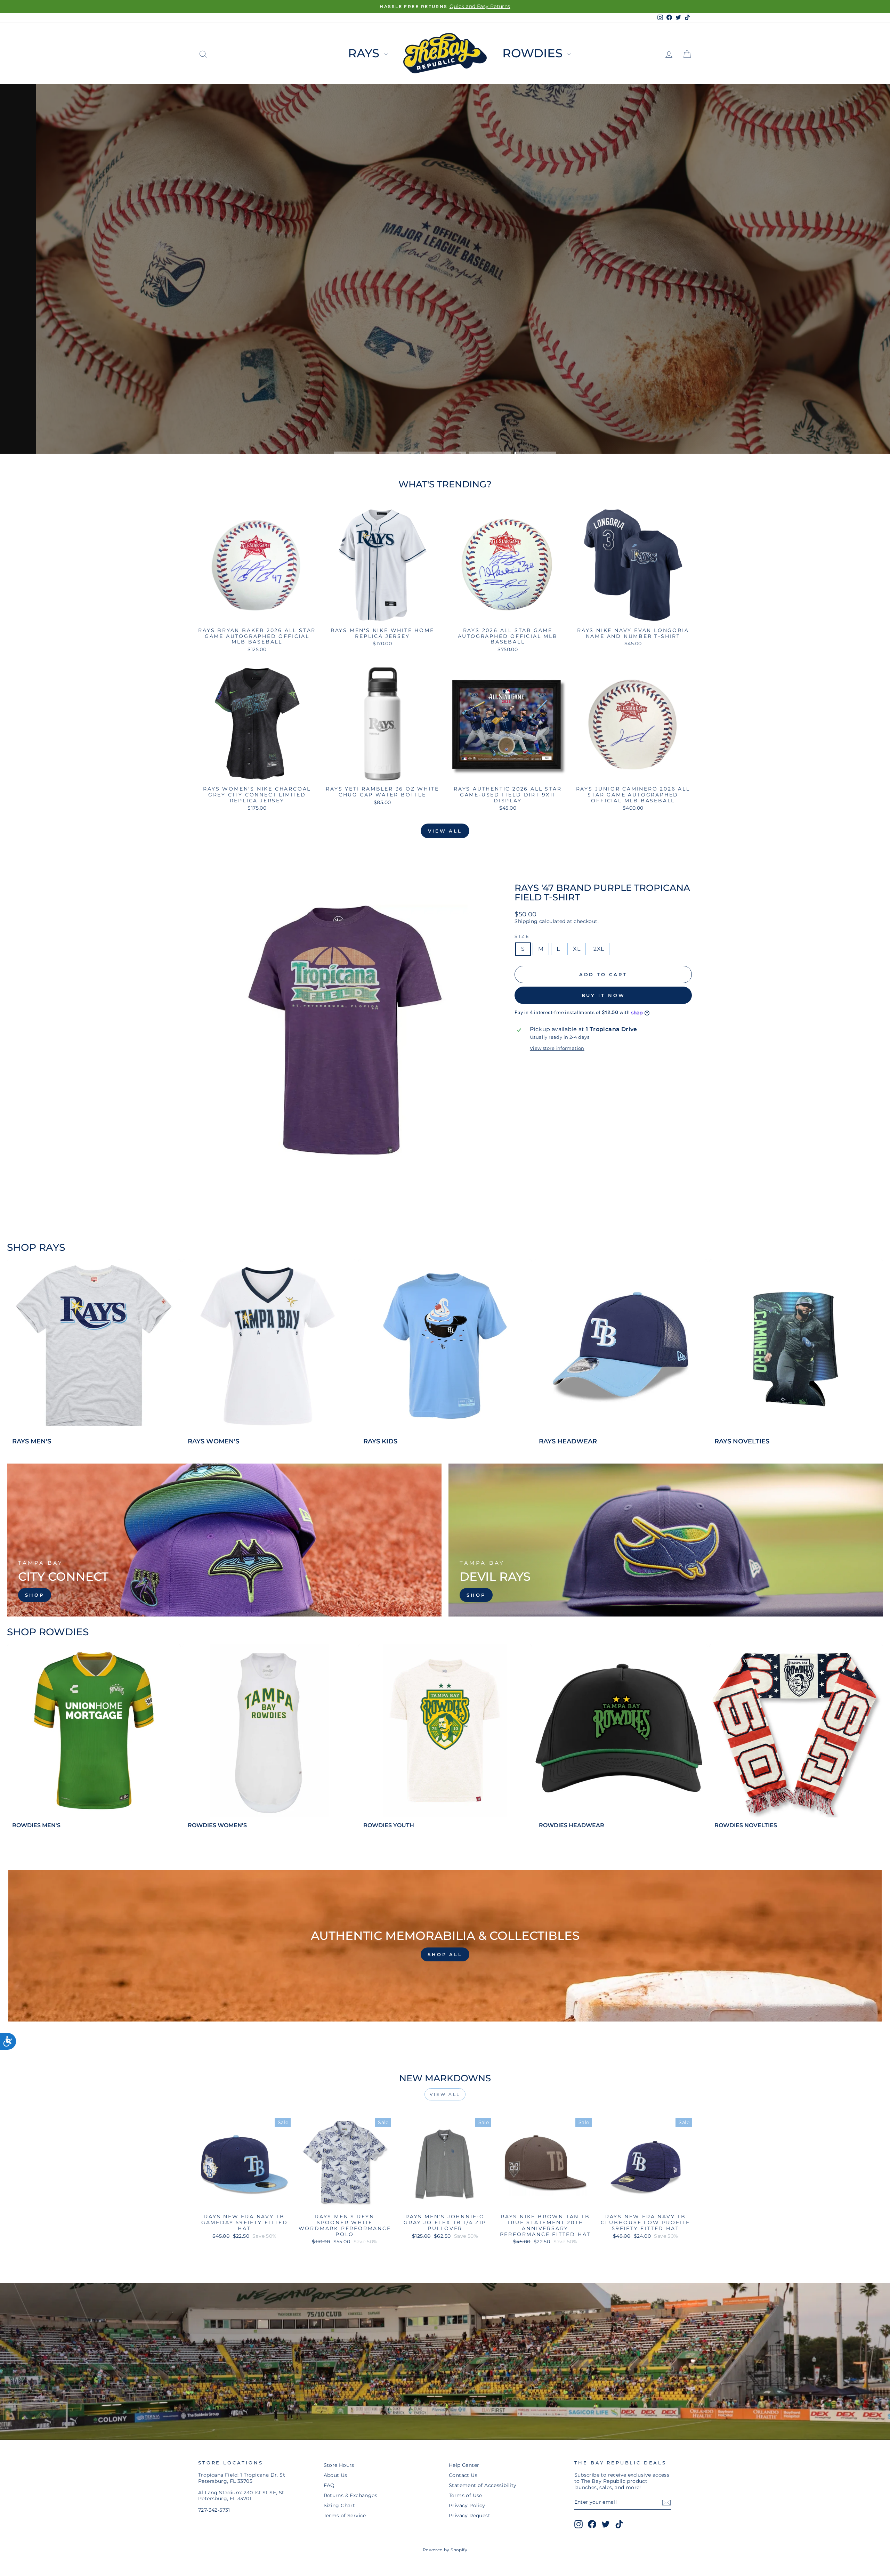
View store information (557, 1048)
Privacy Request (470, 2516)
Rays (365, 53)
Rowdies (534, 53)
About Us (335, 2475)
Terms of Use (466, 2495)
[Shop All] (445, 1946)
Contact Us (463, 2475)
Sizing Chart (339, 2505)
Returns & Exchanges (351, 2495)
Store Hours (339, 2465)
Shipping (526, 921)
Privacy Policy (467, 2505)
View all (445, 831)
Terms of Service (345, 2516)
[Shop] (224, 1540)
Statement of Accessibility (483, 2485)
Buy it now (603, 995)
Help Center (464, 2465)
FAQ (329, 2485)
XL (577, 949)
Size (522, 936)
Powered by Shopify (445, 2550)
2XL (599, 949)
